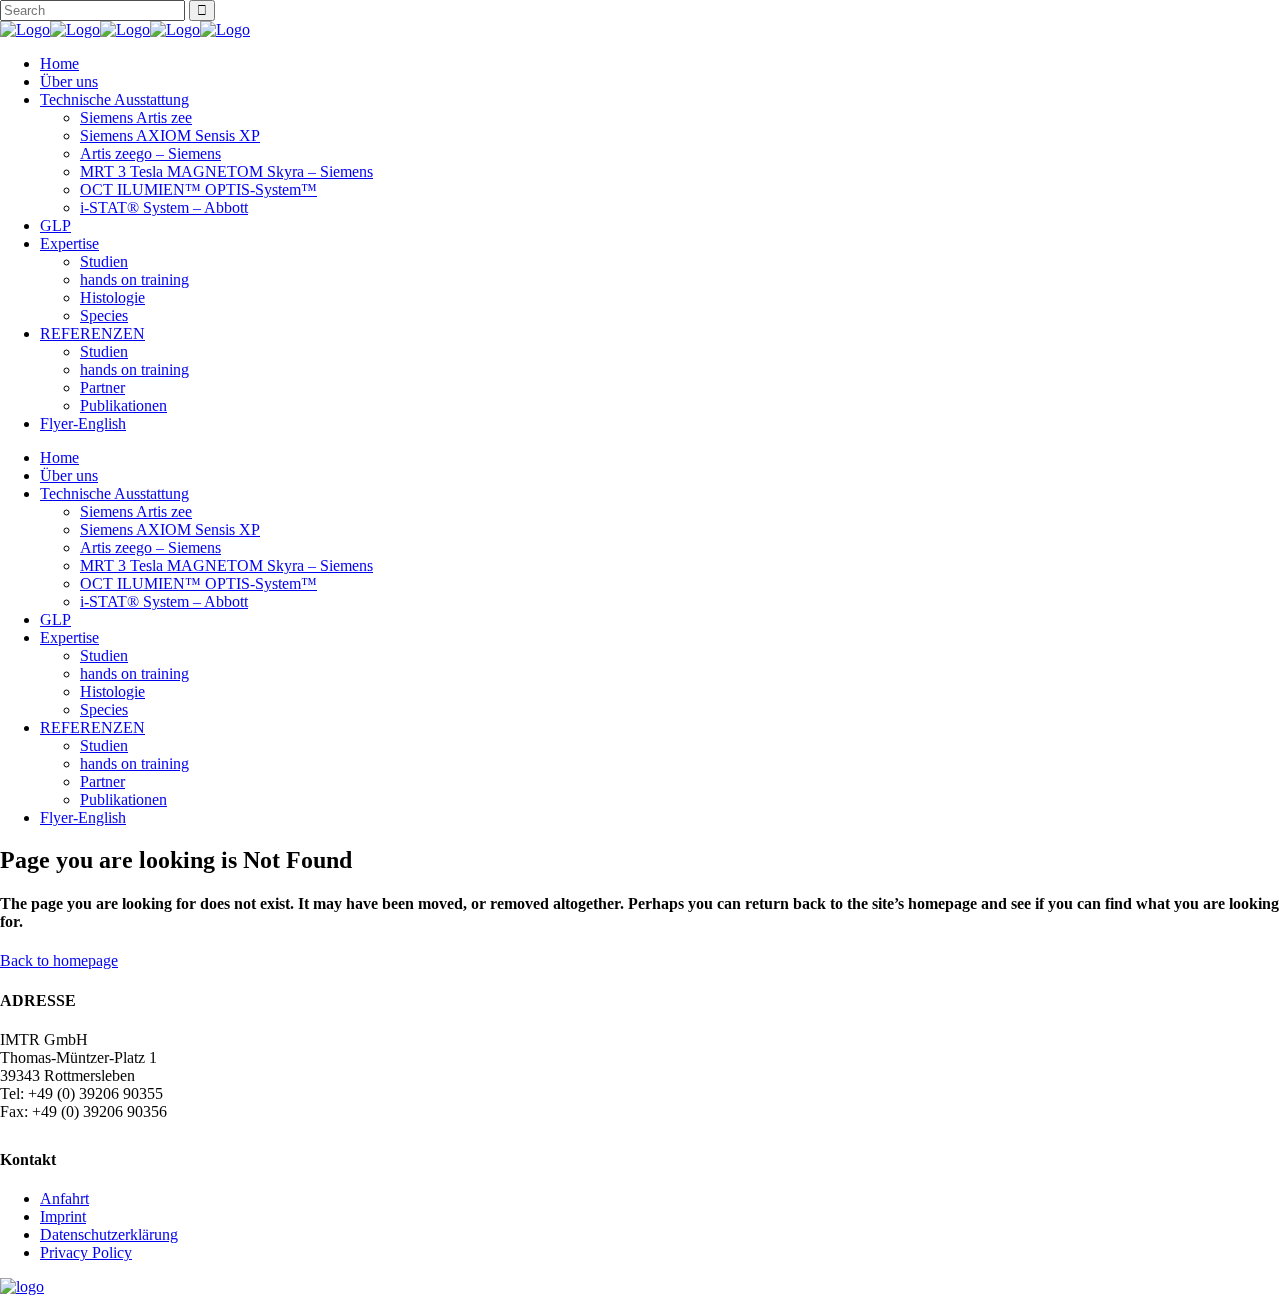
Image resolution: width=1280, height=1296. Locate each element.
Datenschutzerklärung (109, 1234)
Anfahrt (64, 1198)
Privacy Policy (86, 1252)
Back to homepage (59, 960)
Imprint (63, 1216)
